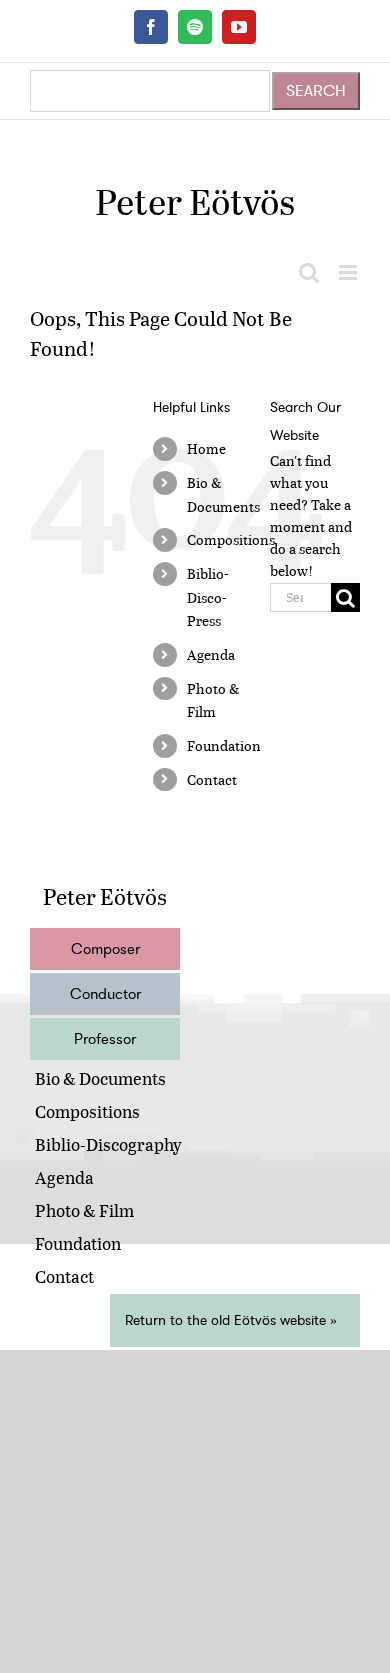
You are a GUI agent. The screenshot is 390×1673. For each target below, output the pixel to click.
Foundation (224, 745)
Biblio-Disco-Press (208, 597)
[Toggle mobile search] (309, 272)
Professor (105, 1039)
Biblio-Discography (108, 1144)
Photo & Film (84, 1210)
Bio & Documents (100, 1078)
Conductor (105, 994)
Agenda (211, 654)
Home (206, 448)
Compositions (231, 539)
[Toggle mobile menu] (349, 272)
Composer (105, 949)
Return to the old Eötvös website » (231, 1320)
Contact (212, 779)
